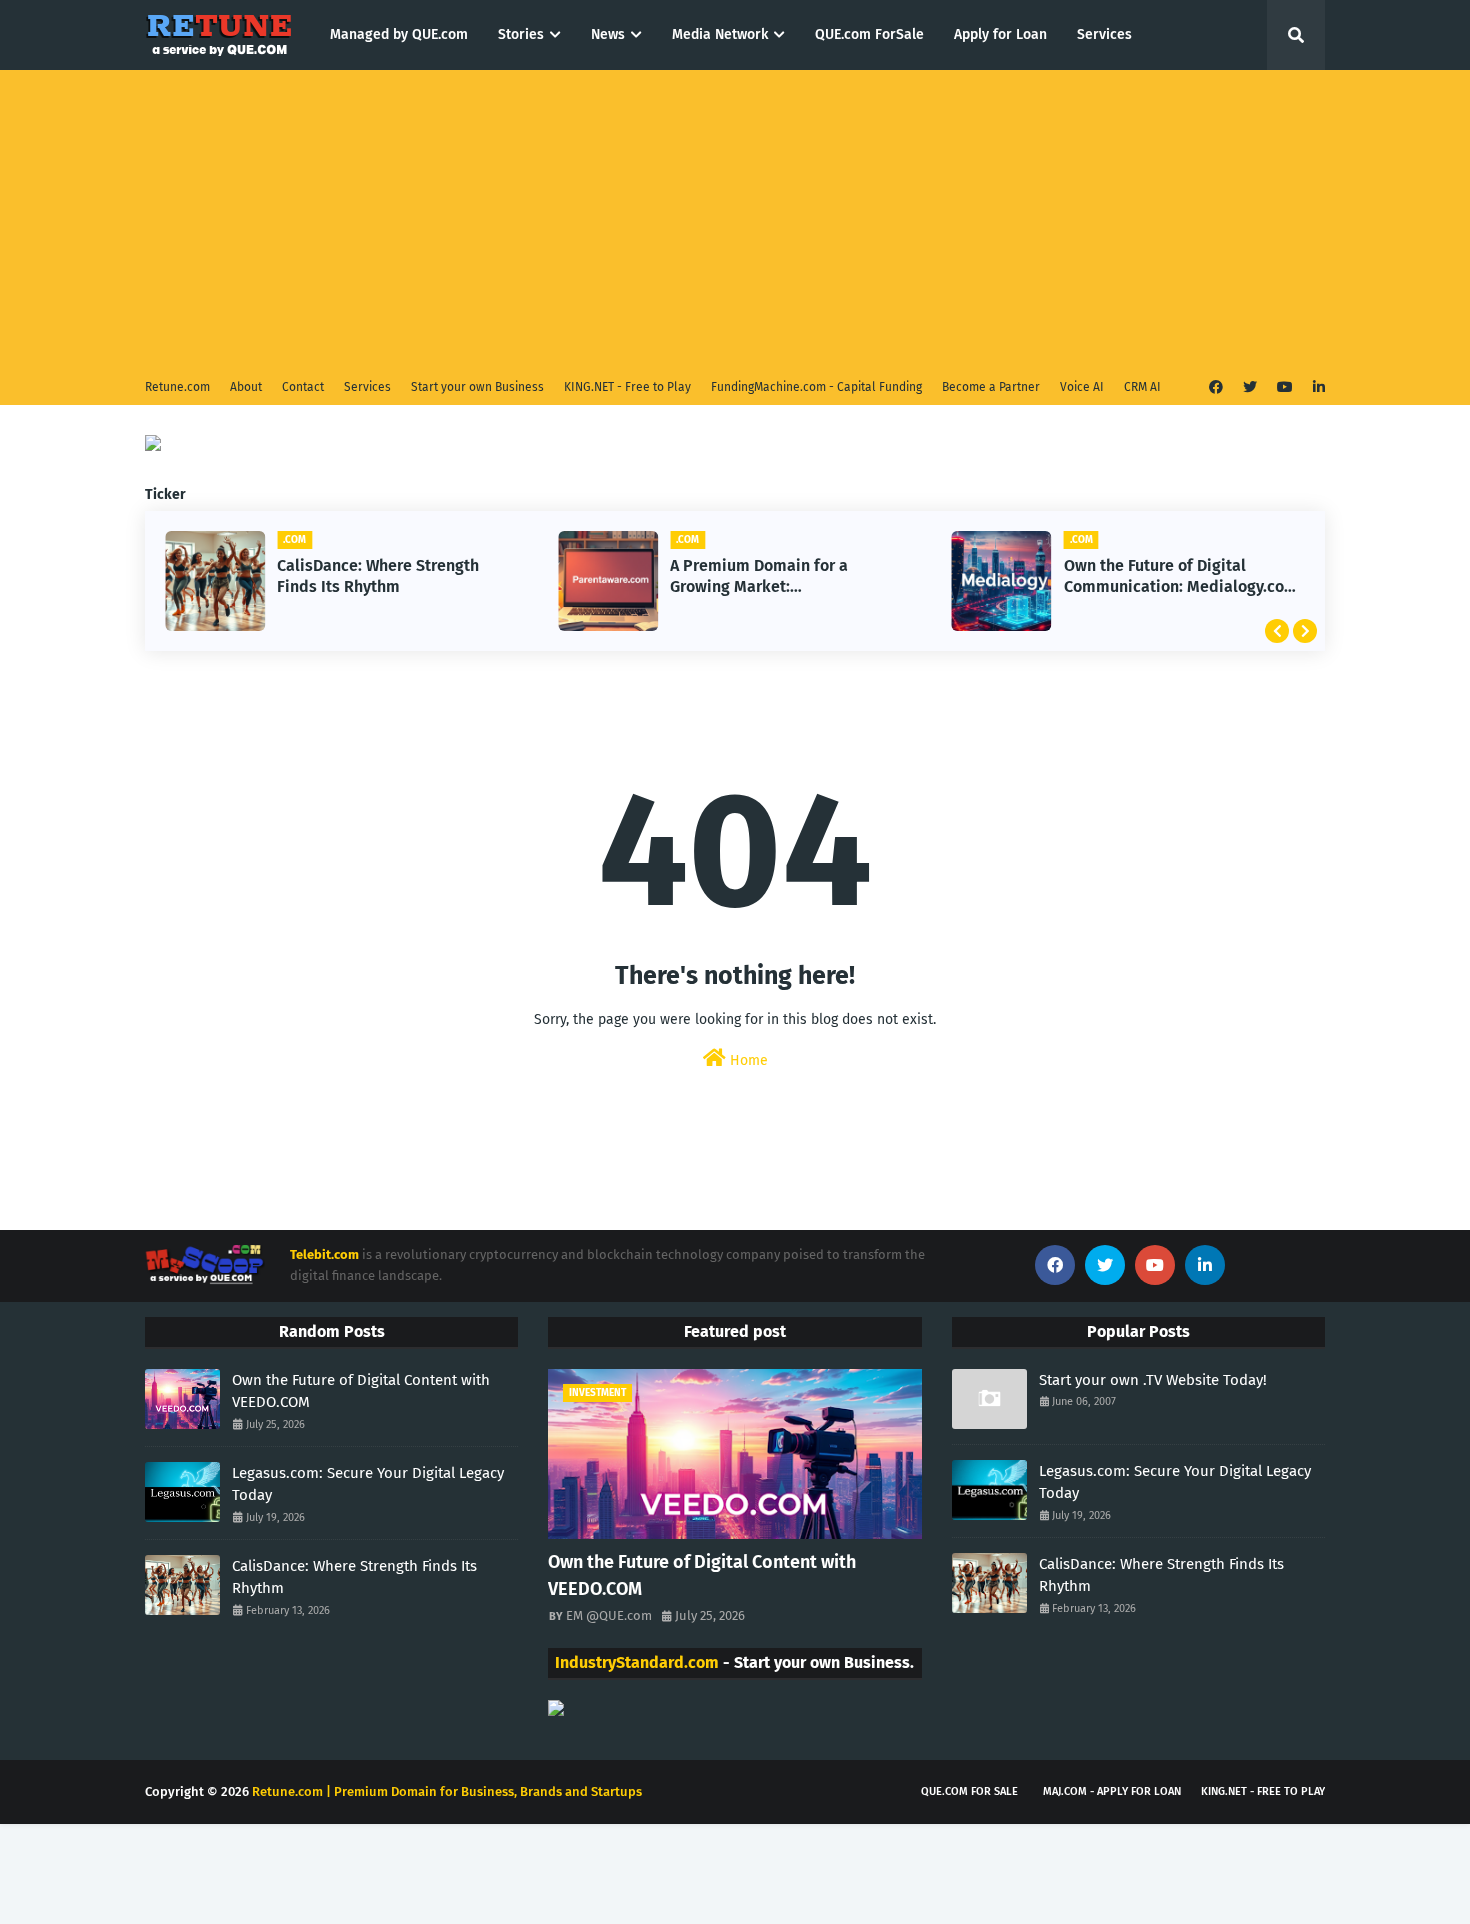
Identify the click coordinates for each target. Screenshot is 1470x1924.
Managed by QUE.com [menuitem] (399, 34)
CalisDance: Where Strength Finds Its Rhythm (378, 576)
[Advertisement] (735, 220)
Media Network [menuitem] (720, 34)
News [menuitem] (608, 34)
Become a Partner (991, 387)
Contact (303, 387)
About (246, 387)
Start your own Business (477, 387)
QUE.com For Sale (969, 1791)
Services (367, 387)
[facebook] (1216, 387)
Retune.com (177, 387)
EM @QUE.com (609, 1615)
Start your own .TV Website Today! (1153, 1380)
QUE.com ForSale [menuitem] (869, 34)
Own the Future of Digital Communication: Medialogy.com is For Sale (1181, 577)
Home (747, 1060)
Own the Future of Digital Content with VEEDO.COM (361, 1391)
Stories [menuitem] (521, 34)
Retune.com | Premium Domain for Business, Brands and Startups (447, 1791)
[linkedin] (1316, 387)
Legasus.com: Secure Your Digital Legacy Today (368, 1484)
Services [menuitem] (1104, 34)
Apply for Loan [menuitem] (1000, 34)
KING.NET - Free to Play (627, 387)
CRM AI (1142, 387)
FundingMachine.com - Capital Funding (816, 387)
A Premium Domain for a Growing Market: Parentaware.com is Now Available (760, 577)
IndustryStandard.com (637, 1662)
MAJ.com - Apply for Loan (1112, 1791)
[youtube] (1285, 387)
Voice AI (1082, 387)
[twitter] (1250, 387)
